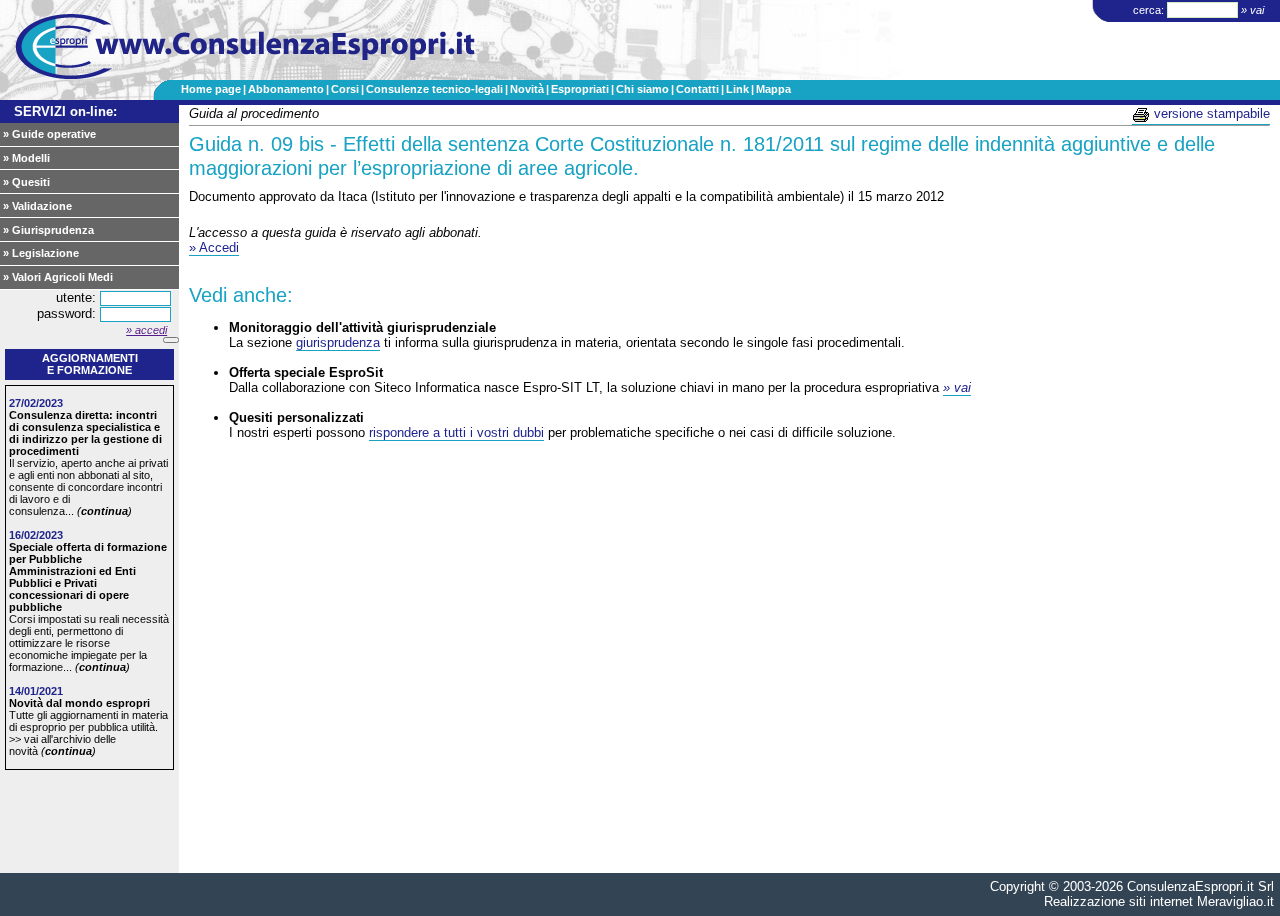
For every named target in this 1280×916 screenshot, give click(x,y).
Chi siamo (642, 89)
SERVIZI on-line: (65, 111)
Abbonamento (286, 89)
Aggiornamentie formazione (90, 364)
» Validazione (37, 206)
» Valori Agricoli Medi (58, 277)
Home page (211, 89)
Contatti (697, 89)
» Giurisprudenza (48, 230)
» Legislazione (41, 253)
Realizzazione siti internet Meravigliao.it (1159, 901)
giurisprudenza (338, 342)
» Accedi (214, 247)
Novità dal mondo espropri (79, 703)
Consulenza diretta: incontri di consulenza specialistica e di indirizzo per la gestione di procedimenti (85, 433)
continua (104, 511)
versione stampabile (1210, 113)
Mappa (773, 89)
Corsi (345, 89)
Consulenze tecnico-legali (434, 89)
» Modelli (26, 158)
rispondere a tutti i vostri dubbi (456, 432)
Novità (527, 89)
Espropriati (580, 89)
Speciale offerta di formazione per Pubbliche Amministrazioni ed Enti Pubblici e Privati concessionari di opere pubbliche (88, 577)
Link (737, 89)
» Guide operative (49, 134)
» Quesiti (26, 182)
